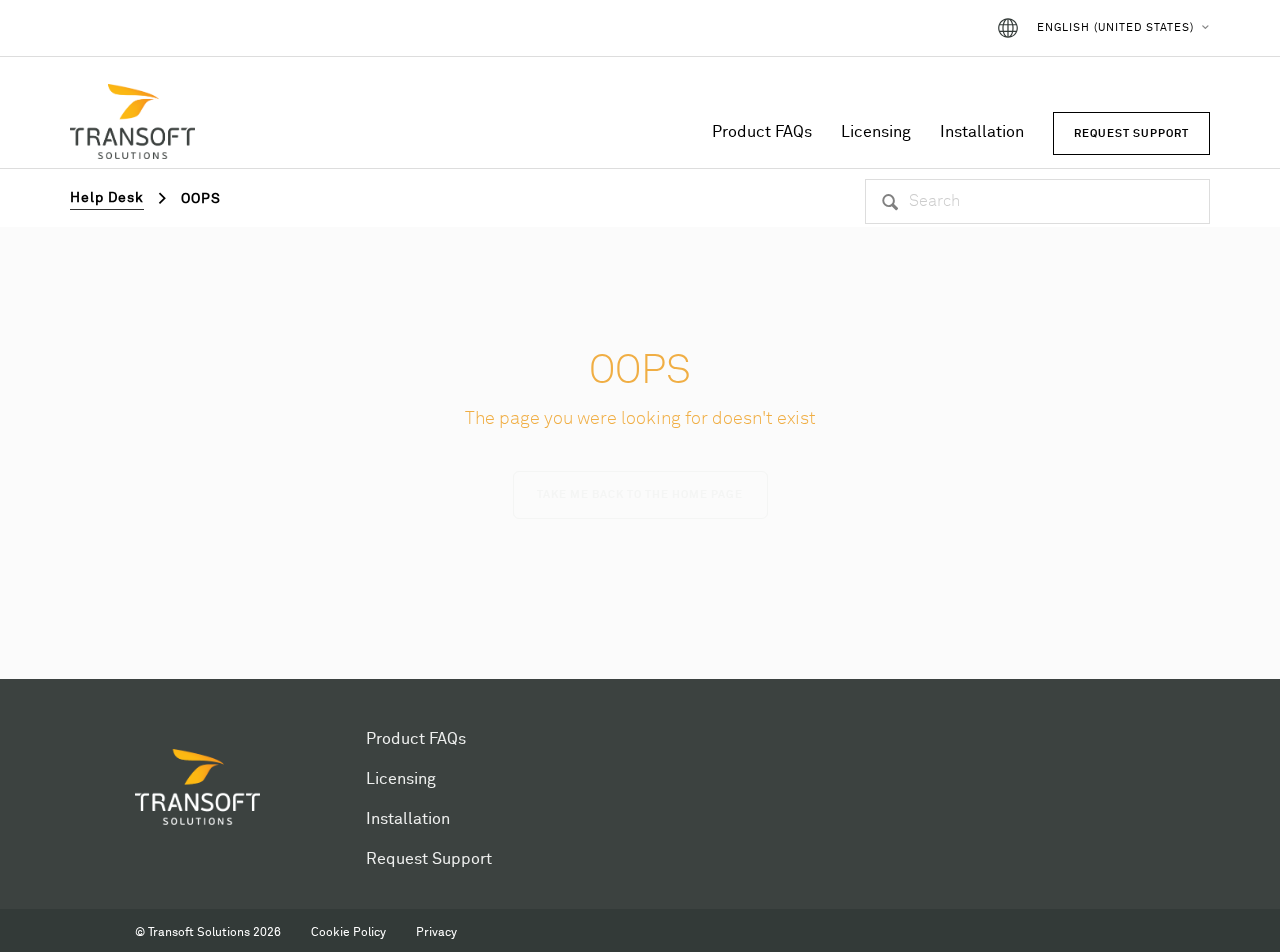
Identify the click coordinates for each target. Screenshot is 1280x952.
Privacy (436, 933)
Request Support (429, 859)
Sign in (941, 28)
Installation (982, 132)
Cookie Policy (348, 933)
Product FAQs (762, 132)
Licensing (876, 132)
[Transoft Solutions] (132, 125)
